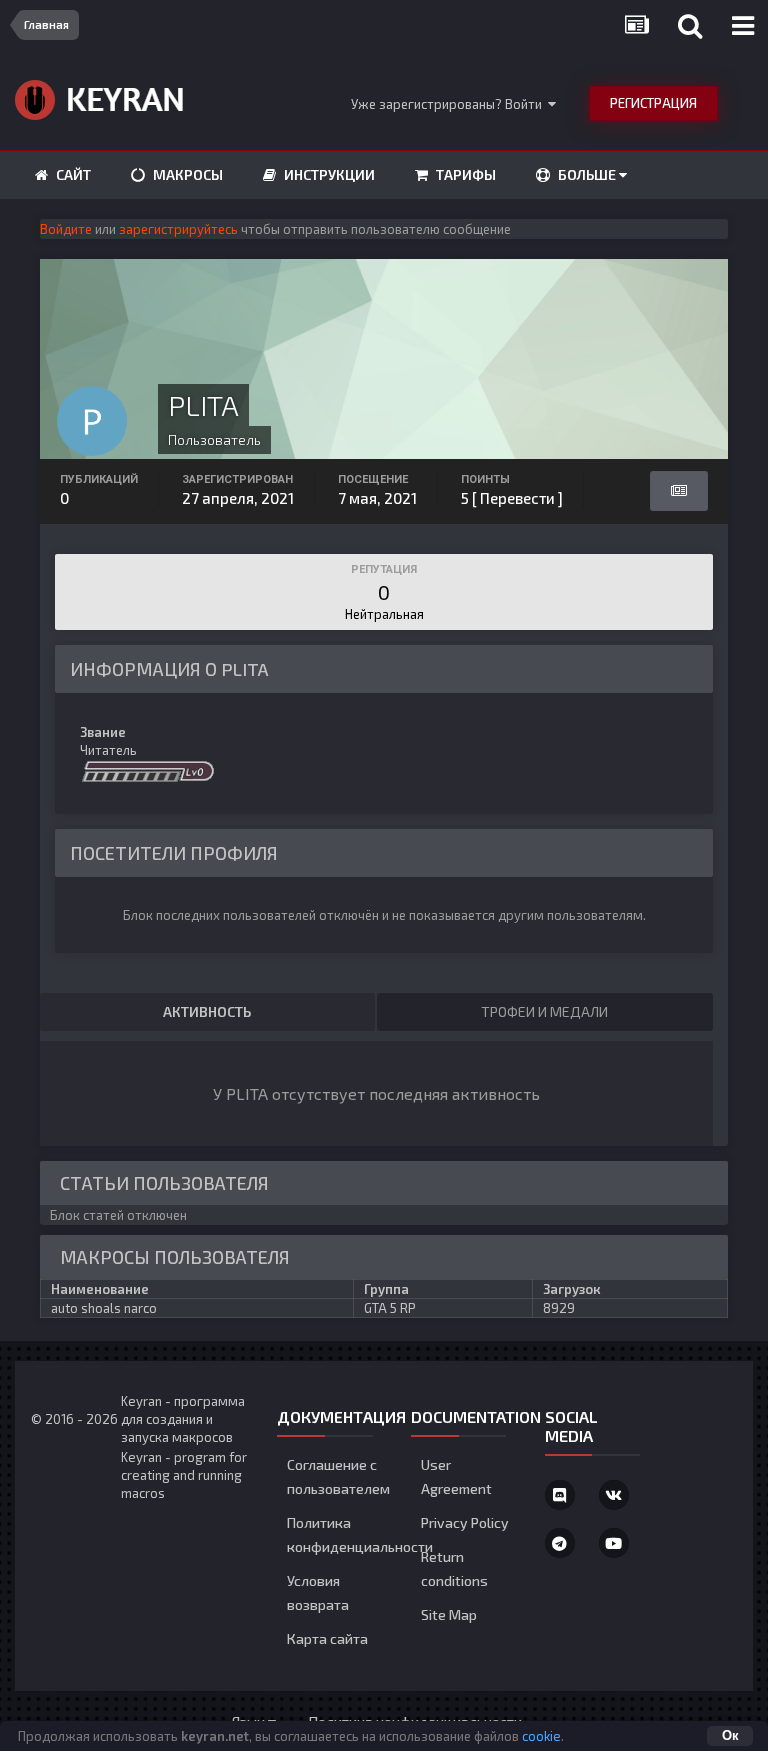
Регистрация (653, 103)
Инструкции (328, 174)
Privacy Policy (465, 1522)
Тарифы (464, 174)
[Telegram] (560, 1543)
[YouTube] (614, 1543)
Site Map (449, 1614)
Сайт (72, 174)
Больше (587, 174)
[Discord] (560, 1495)
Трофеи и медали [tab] (544, 1011)
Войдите (66, 229)
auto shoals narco (104, 1308)
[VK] (614, 1495)
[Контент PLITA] (679, 491)
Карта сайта (327, 1638)
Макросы (186, 174)
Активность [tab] (207, 1011)
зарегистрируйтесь (178, 229)
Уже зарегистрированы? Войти (449, 104)
